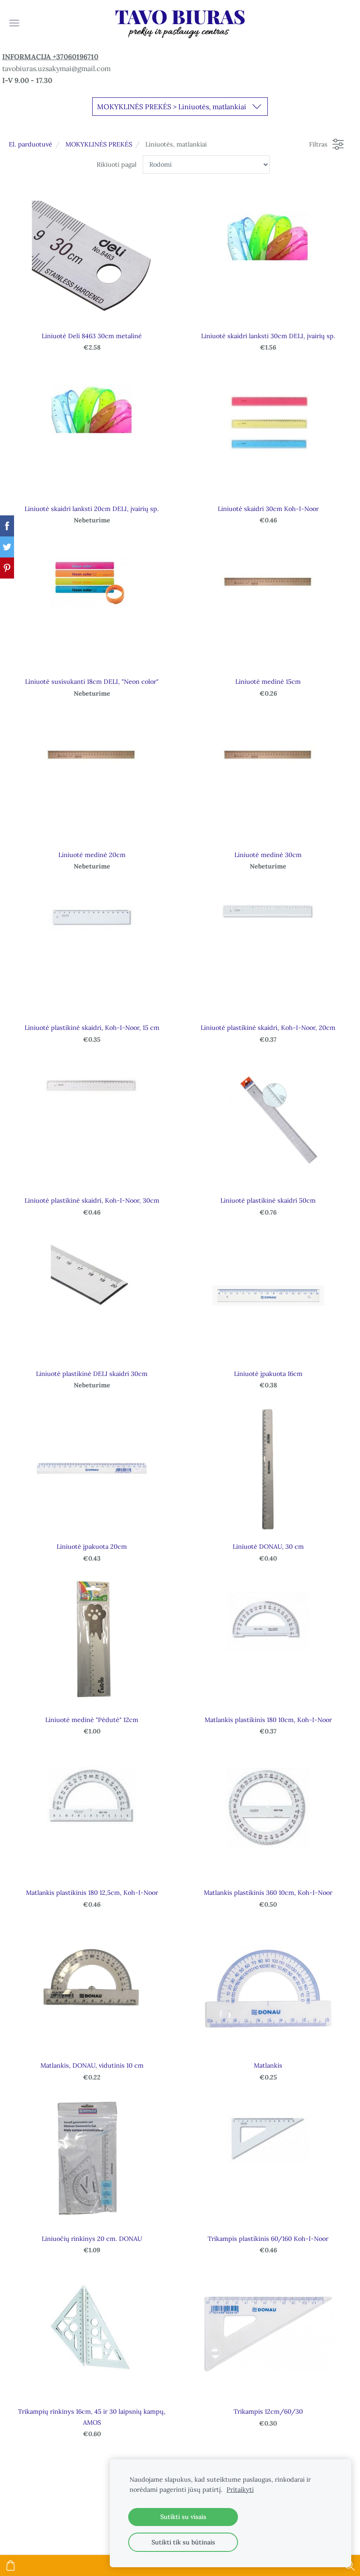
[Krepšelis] (11, 2565)
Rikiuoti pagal (117, 164)
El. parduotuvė (31, 144)
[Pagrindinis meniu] (14, 23)
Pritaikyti (240, 2490)
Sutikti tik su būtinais (183, 2542)
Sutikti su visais (183, 2517)
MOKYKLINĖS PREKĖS (99, 144)
